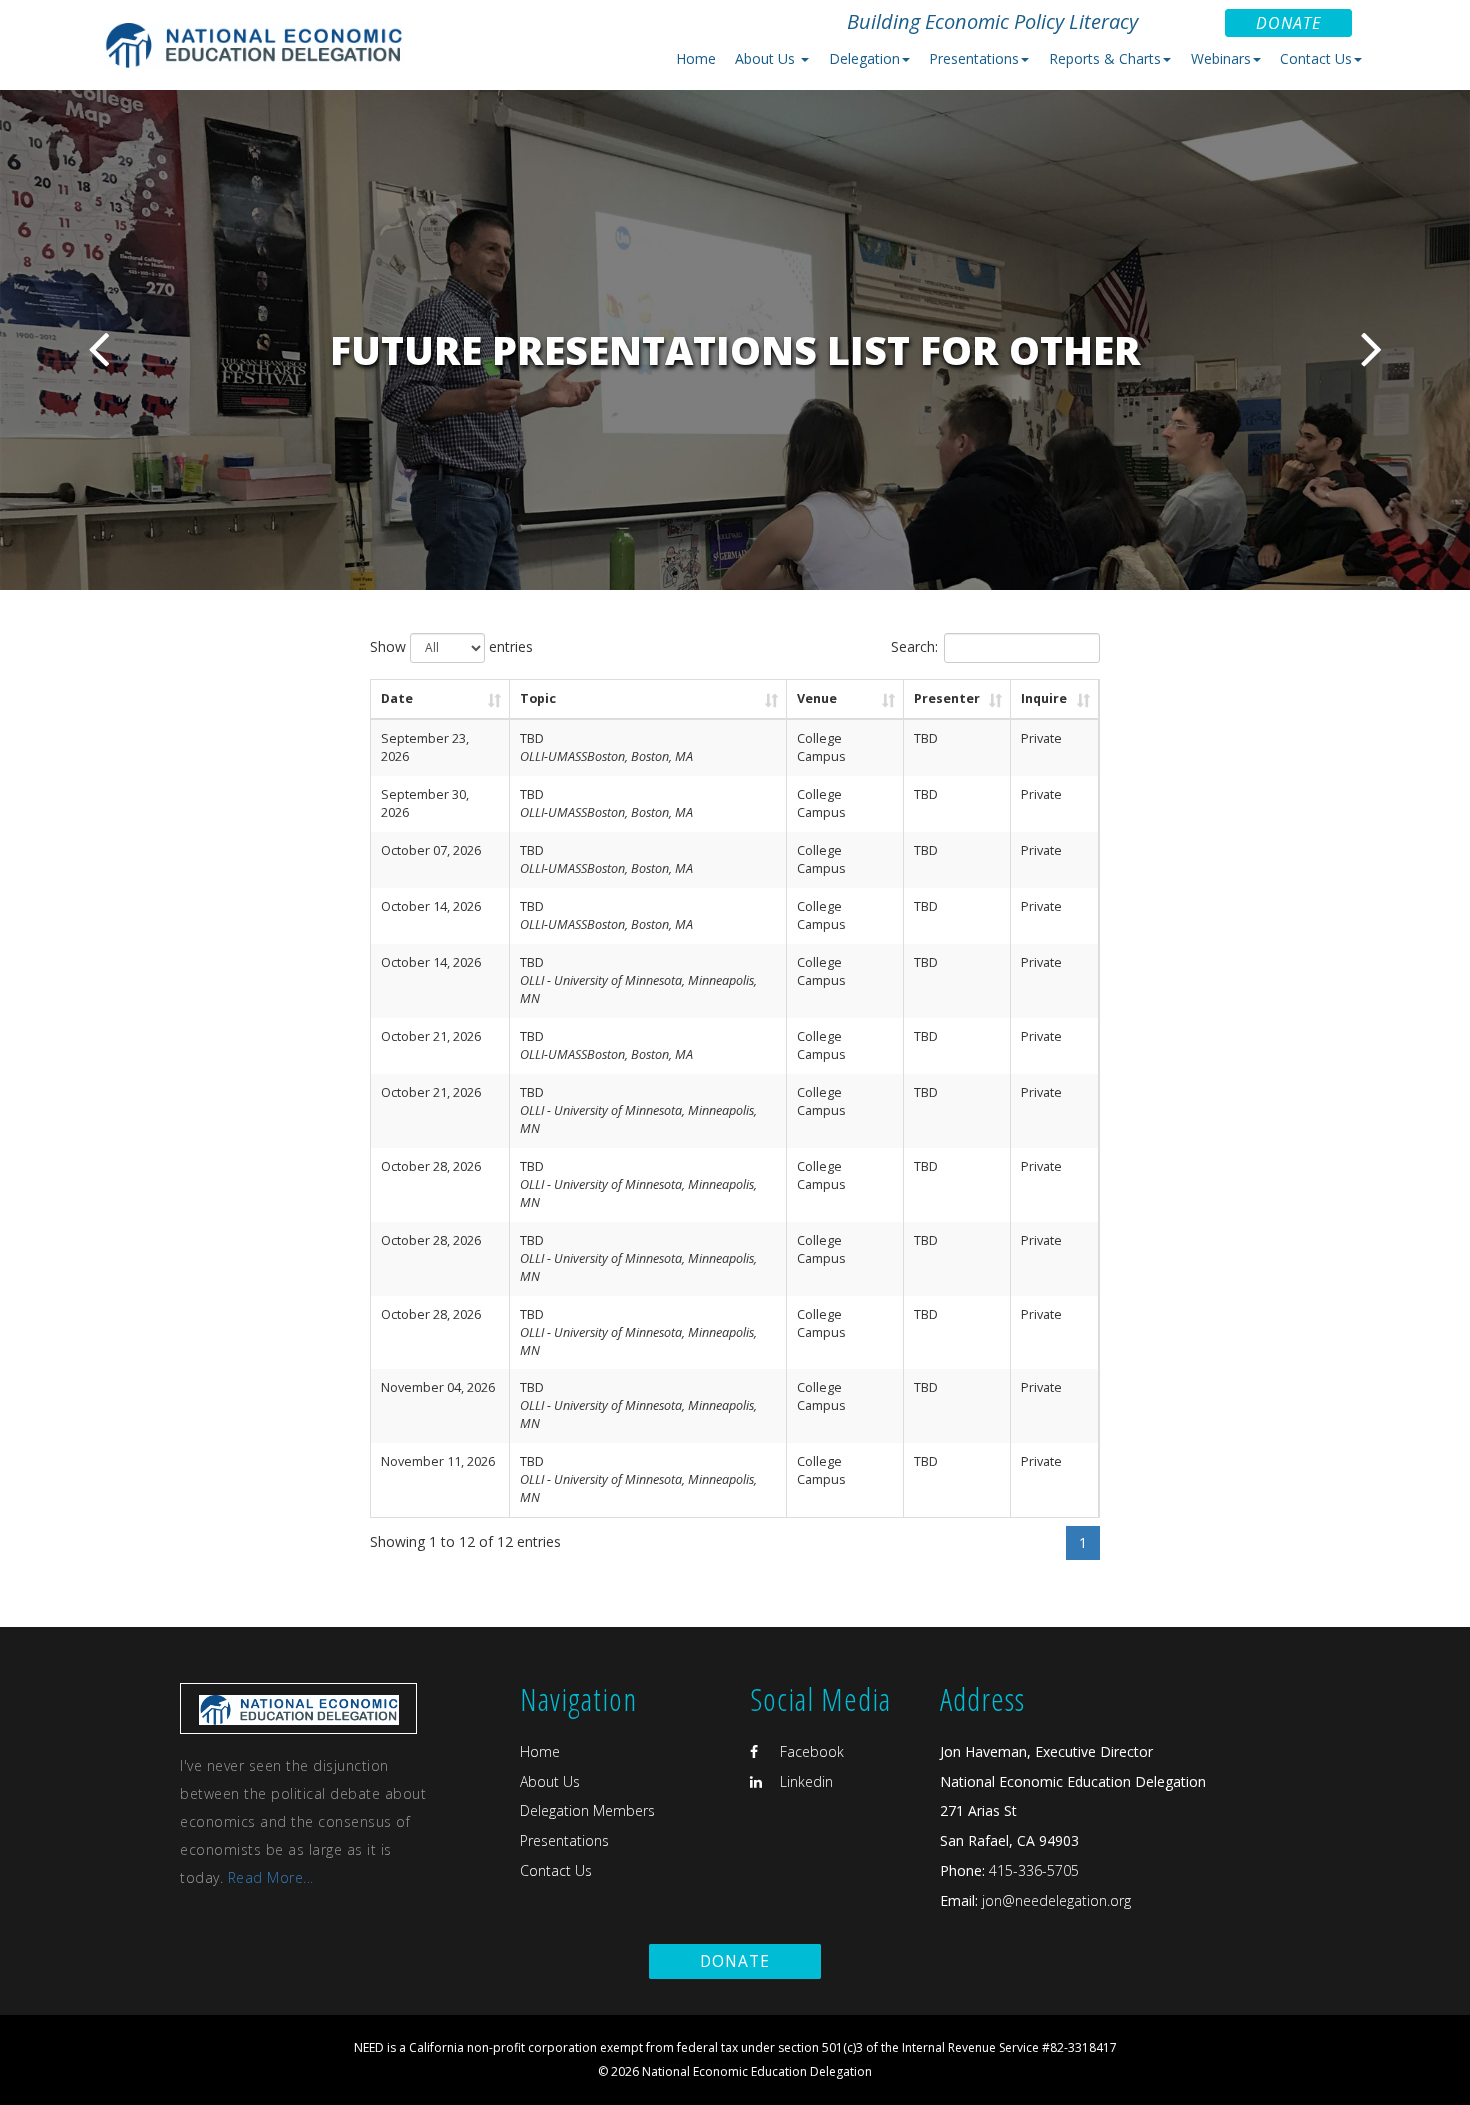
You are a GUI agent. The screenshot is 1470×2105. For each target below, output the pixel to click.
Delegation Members (587, 1810)
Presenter (947, 698)
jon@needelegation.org (1054, 1900)
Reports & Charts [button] (1105, 58)
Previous (98, 348)
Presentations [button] (974, 58)
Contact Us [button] (1316, 58)
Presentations (564, 1840)
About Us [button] (767, 58)
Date (397, 698)
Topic (538, 698)
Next (1371, 348)
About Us (550, 1781)
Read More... (271, 1877)
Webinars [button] (1221, 58)
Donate (1288, 23)
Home (696, 58)
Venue (817, 698)
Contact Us (556, 1870)
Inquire (1044, 698)
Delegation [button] (864, 58)
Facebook (810, 1751)
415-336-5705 (1034, 1870)
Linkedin (804, 1781)
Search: (914, 646)
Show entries (451, 646)
